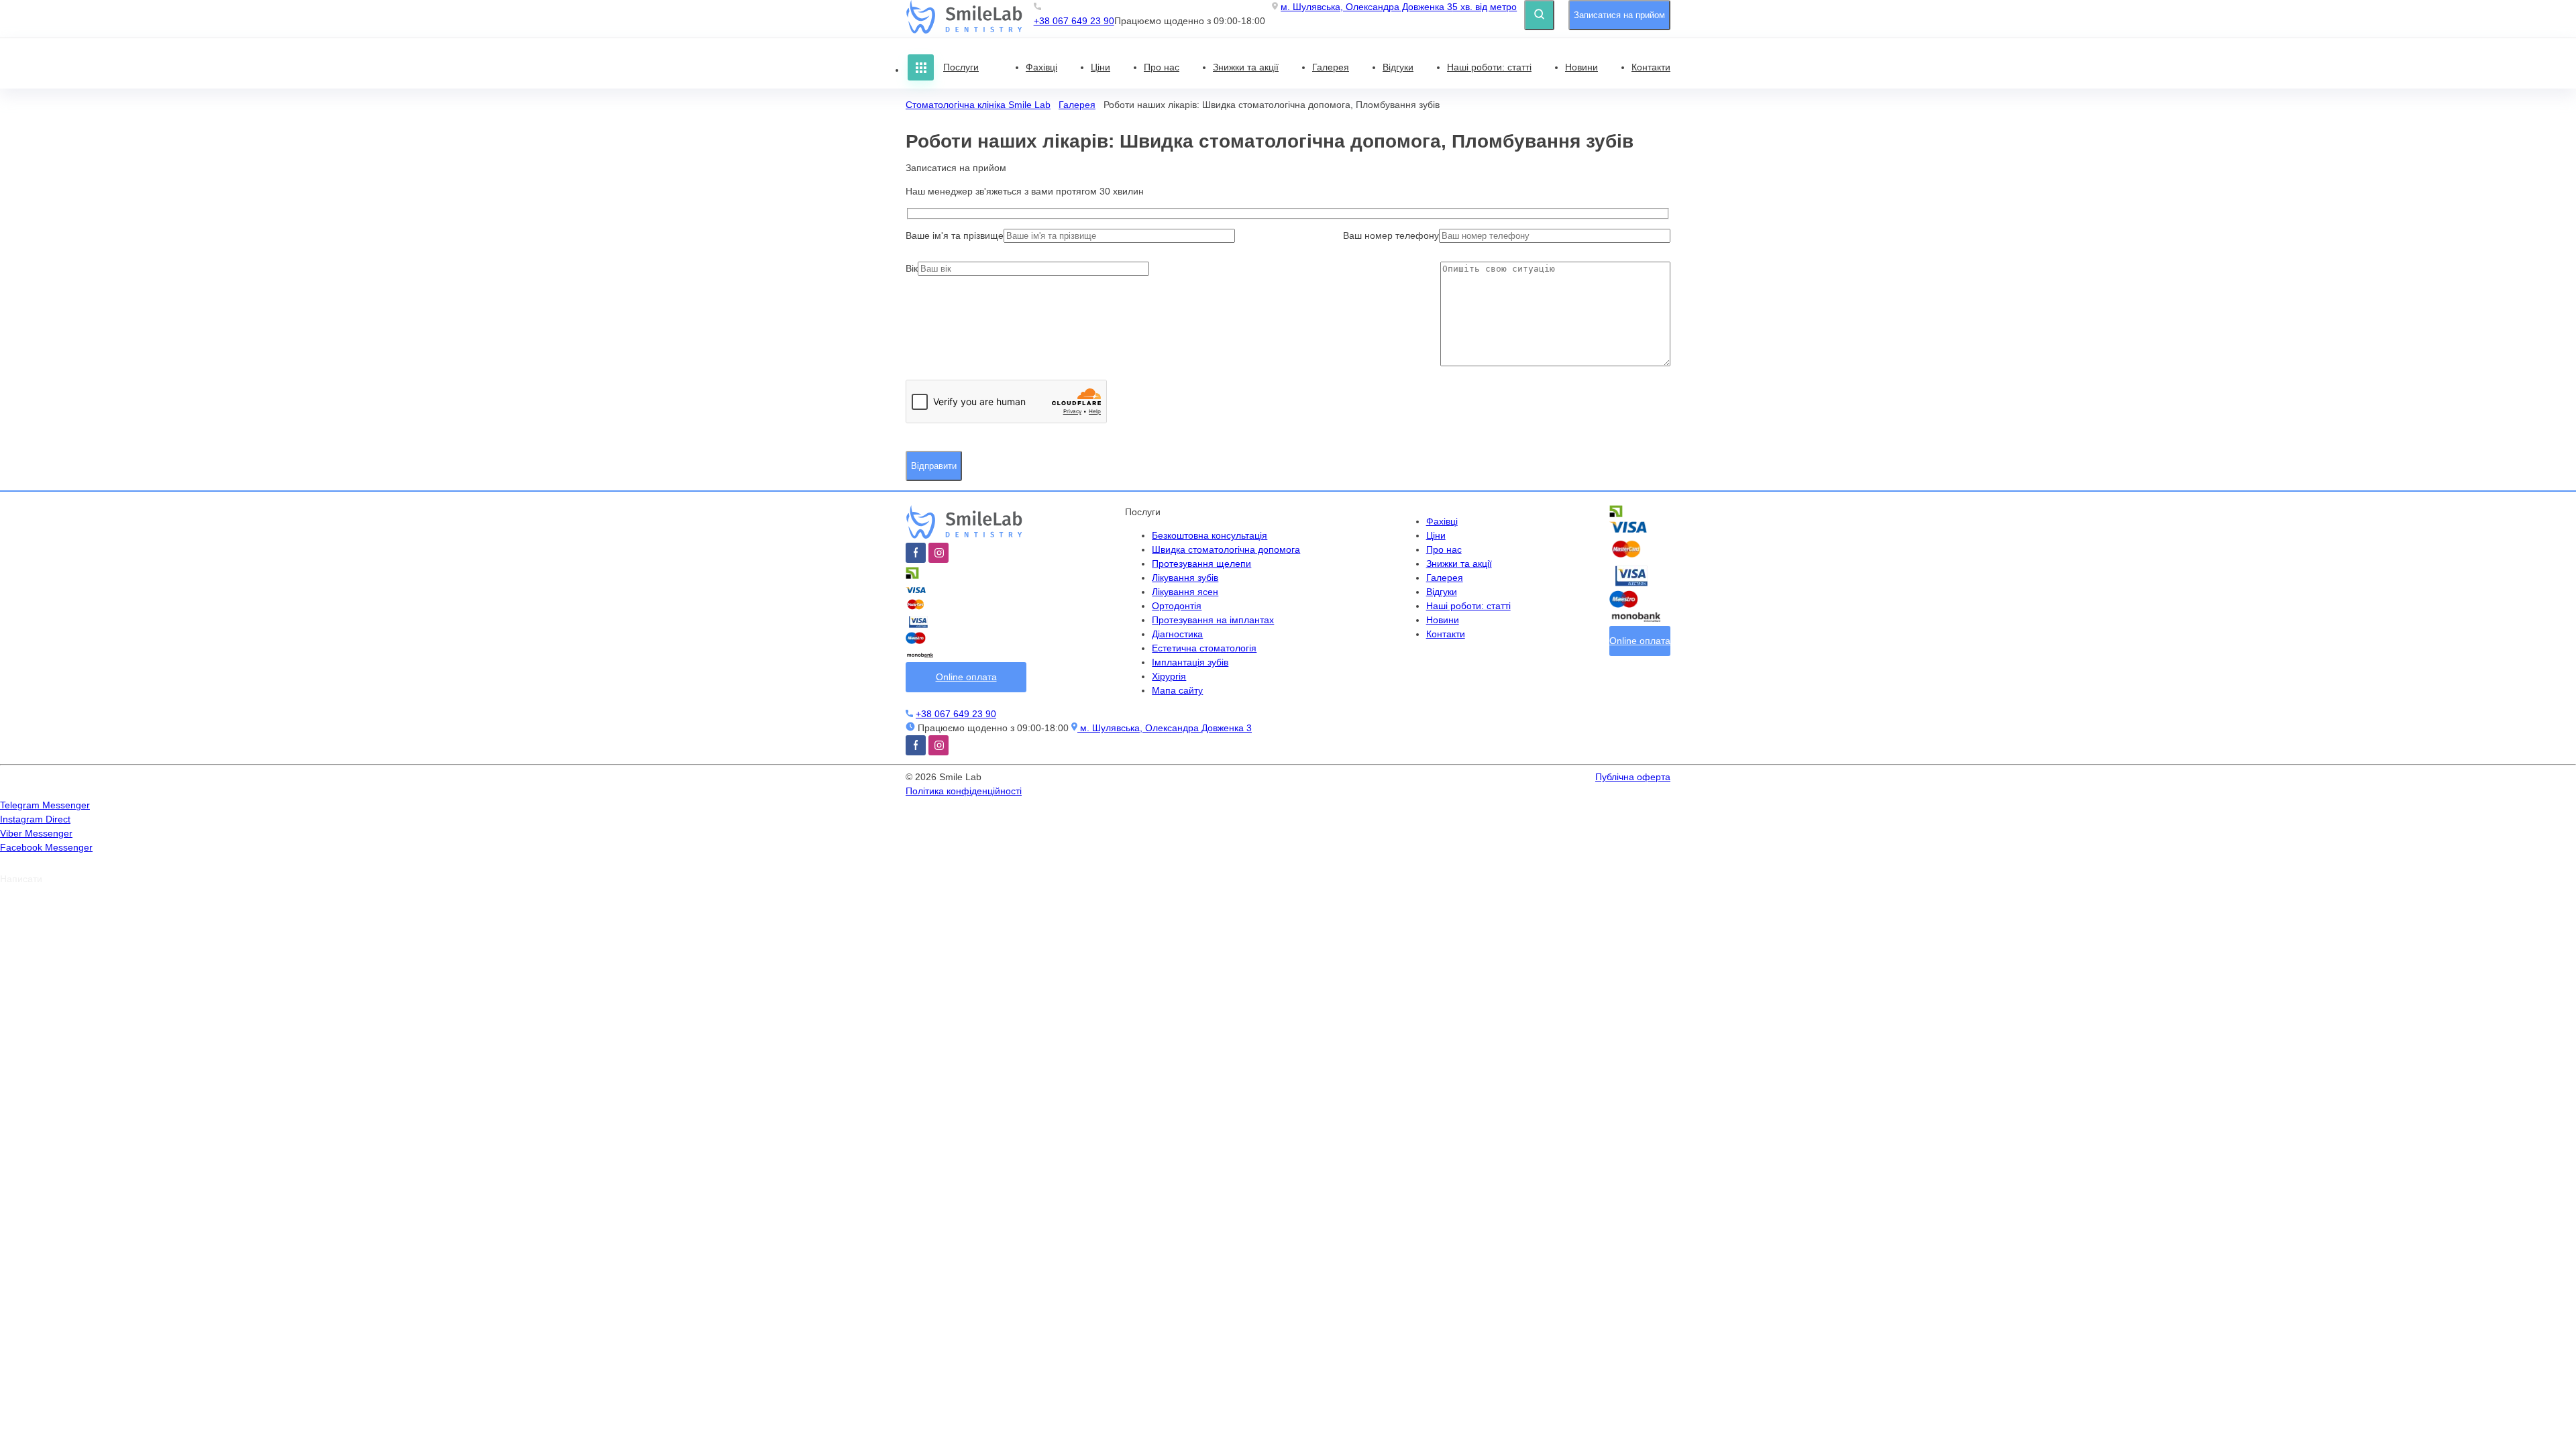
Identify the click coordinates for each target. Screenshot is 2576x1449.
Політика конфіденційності (964, 791)
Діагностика (1177, 634)
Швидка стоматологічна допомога (1226, 549)
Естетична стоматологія (1204, 648)
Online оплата (966, 677)
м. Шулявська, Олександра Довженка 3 (1399, 7)
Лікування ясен (1185, 592)
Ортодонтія (1177, 606)
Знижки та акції (1246, 67)
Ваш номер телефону (1391, 235)
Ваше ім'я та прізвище (955, 235)
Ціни (1101, 67)
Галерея (1331, 67)
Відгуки (1398, 67)
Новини (1581, 67)
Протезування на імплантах (1213, 620)
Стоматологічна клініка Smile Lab (978, 105)
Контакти (1651, 67)
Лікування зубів (1185, 578)
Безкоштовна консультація (1210, 535)
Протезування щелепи (1201, 563)
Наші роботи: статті (1489, 67)
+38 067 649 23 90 (1074, 21)
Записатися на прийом (1619, 15)
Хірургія (1169, 676)
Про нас (1162, 67)
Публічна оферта (1633, 777)
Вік (912, 268)
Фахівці (1041, 67)
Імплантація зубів (1190, 662)
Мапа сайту (1177, 690)
